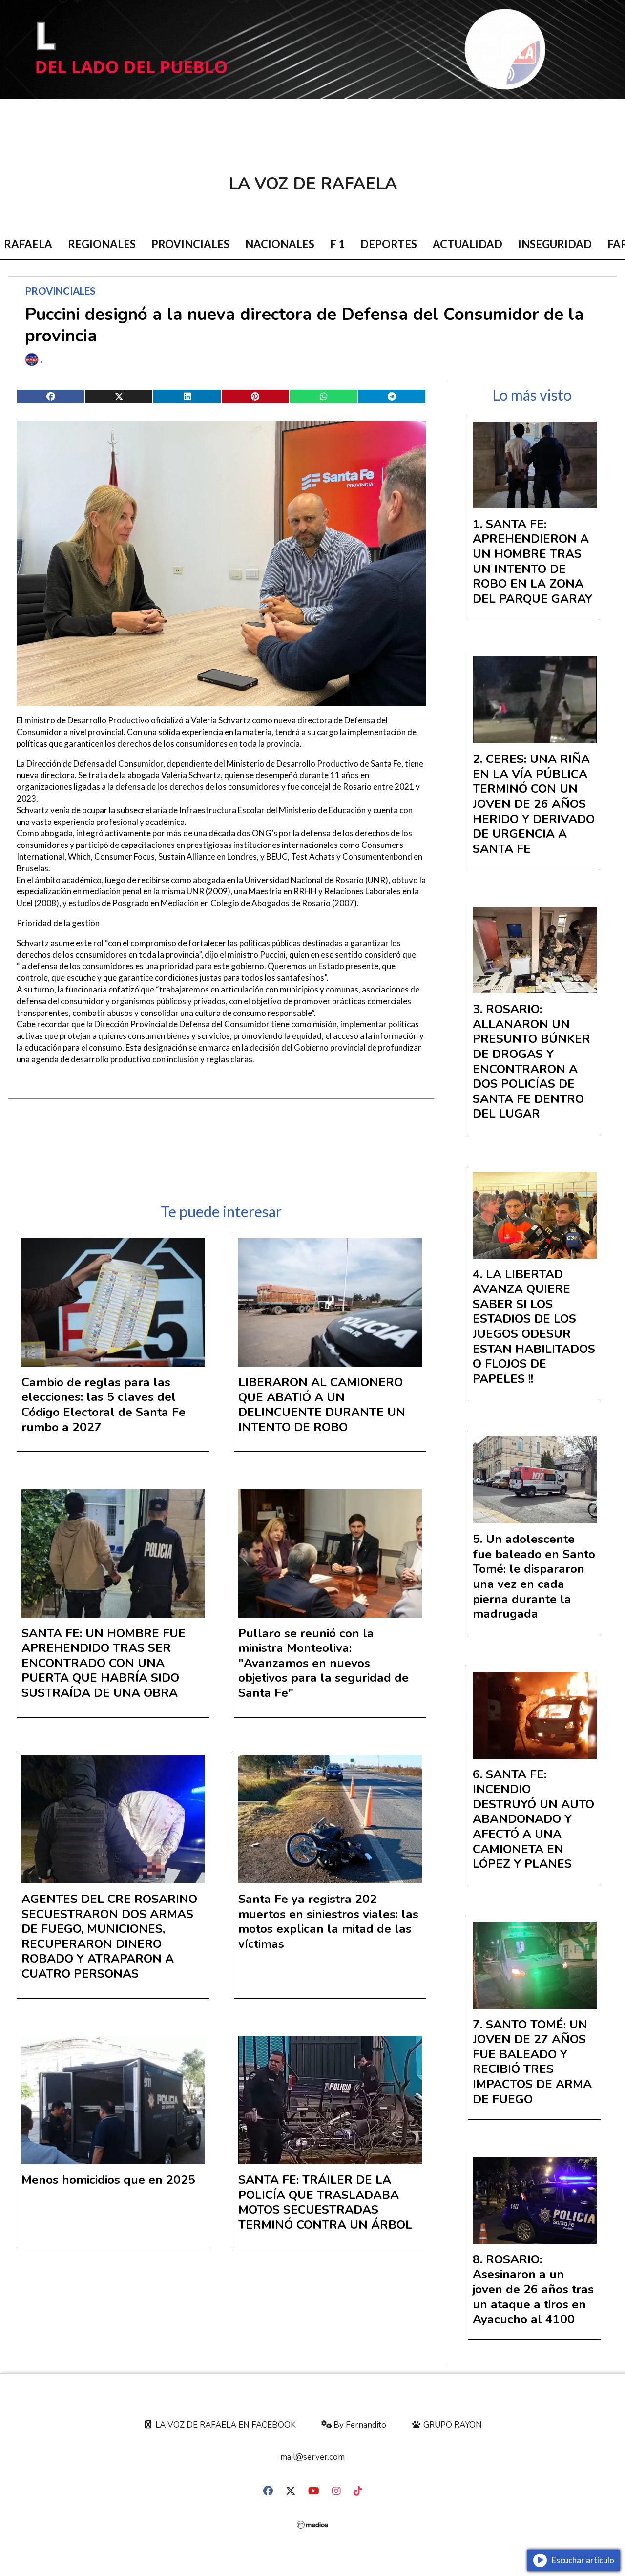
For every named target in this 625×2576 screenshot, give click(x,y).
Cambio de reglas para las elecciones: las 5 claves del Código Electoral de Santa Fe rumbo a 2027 (104, 1405)
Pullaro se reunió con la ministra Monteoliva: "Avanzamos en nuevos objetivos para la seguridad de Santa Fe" (323, 1663)
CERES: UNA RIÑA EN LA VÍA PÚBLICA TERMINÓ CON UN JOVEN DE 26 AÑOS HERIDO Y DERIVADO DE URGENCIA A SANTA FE (534, 804)
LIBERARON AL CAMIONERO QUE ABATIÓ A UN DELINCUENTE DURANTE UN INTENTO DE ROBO (322, 1405)
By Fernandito (359, 2425)
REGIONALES (102, 244)
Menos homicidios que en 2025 (108, 2180)
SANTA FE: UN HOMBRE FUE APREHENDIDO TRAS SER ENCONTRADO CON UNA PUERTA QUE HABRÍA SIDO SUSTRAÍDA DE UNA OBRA (104, 1663)
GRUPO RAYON (452, 2425)
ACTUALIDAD (468, 244)
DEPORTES (389, 244)
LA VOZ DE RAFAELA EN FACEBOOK (225, 2425)
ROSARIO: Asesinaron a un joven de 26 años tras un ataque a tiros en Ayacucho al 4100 (533, 2289)
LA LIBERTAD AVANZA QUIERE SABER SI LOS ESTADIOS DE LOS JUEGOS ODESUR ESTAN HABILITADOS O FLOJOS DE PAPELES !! (534, 1327)
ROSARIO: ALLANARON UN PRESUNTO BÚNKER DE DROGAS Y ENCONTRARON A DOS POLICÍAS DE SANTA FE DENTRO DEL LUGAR (531, 1061)
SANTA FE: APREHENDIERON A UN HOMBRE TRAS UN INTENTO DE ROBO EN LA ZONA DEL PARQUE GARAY (532, 561)
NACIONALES (280, 244)
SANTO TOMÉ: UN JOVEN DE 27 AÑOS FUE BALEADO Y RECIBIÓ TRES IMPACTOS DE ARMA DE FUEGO (532, 2062)
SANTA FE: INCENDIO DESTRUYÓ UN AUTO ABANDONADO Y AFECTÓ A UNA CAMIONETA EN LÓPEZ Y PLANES (533, 1819)
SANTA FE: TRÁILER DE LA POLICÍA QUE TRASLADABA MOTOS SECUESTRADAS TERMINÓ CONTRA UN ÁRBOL (325, 2202)
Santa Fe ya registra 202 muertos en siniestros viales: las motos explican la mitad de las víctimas (328, 1921)
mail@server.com (312, 2457)
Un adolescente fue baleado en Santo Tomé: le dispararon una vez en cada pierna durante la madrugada (534, 1576)
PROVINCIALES (190, 244)
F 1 (337, 244)
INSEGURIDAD (555, 244)
